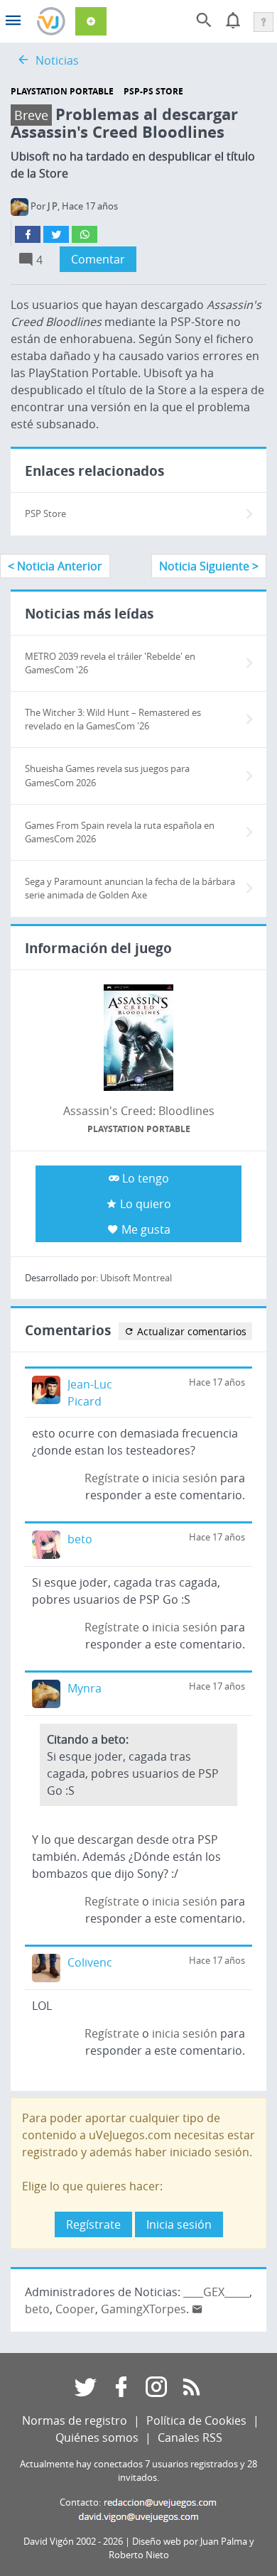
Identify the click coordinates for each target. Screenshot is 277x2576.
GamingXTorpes (143, 2309)
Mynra (85, 1688)
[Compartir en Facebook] (28, 234)
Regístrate (112, 1478)
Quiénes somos (97, 2438)
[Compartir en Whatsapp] (85, 234)
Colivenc (90, 1962)
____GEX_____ (216, 2292)
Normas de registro (75, 2420)
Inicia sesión (179, 2224)
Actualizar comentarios (190, 1331)
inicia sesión (185, 1478)
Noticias (57, 60)
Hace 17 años (217, 1382)
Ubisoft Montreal (136, 1278)
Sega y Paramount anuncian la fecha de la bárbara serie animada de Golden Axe (130, 888)
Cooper (75, 2309)
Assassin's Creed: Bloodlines (139, 1111)
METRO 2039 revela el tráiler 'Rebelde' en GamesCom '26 (110, 663)
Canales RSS (190, 2438)
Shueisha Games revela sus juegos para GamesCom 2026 (107, 776)
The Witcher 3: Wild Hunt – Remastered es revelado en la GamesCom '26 (113, 719)
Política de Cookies (196, 2420)
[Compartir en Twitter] (56, 234)
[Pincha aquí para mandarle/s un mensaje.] (197, 2309)
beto (80, 1539)
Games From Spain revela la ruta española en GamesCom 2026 (120, 832)
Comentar (98, 259)
